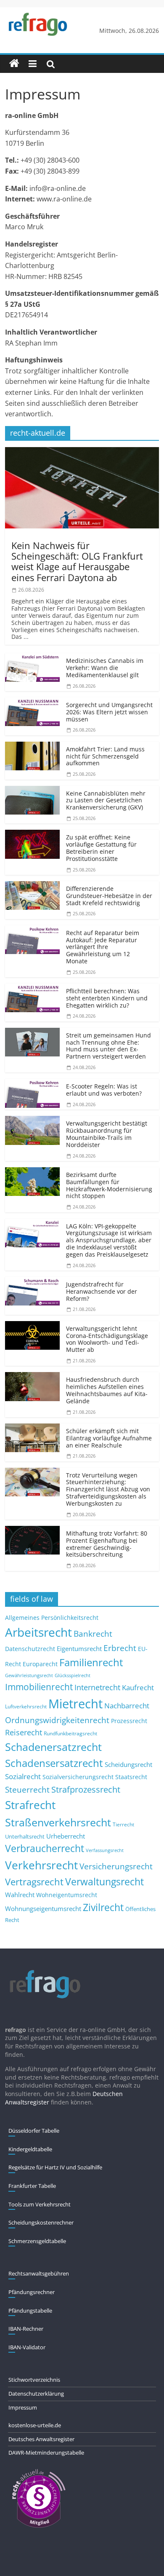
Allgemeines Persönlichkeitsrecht (52, 1618)
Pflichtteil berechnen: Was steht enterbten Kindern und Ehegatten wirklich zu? (107, 998)
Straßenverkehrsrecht (58, 1822)
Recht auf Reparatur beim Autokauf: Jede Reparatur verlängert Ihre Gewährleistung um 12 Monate (103, 947)
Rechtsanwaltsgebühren (39, 2273)
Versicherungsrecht (116, 1866)
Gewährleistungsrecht (29, 1675)
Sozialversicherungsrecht (78, 1777)
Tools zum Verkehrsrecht (40, 2204)
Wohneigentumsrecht (67, 1895)
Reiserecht (24, 1732)
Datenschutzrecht (30, 1649)
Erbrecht (120, 1648)
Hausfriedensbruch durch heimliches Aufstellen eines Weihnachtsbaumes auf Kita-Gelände (107, 1390)
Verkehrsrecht (41, 1865)
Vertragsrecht (34, 1882)
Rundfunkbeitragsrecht (70, 1733)
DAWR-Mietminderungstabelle (46, 2453)
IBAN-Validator (27, 2347)
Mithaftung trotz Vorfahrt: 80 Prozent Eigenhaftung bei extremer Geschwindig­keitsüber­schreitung (107, 1544)
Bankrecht (93, 1634)
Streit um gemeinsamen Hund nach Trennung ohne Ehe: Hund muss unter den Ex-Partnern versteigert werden (108, 1046)
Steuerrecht (27, 1789)
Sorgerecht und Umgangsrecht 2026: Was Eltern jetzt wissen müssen (109, 712)
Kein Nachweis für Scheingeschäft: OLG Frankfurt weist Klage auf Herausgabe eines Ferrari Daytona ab (77, 561)
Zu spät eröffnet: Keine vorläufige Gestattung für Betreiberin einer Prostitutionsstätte (101, 848)
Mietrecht (75, 1704)
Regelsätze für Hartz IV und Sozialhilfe (55, 2167)
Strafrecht (30, 1805)
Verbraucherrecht (45, 1848)
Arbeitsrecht (38, 1632)
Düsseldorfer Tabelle (34, 2131)
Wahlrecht (20, 1895)
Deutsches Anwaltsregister (41, 2439)
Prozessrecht (129, 1721)
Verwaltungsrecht (104, 1882)
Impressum (23, 2407)
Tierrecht (123, 1824)
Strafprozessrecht (86, 1789)
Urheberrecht (66, 1836)
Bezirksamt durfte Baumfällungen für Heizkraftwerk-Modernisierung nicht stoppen (109, 1185)
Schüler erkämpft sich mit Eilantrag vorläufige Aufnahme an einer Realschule (109, 1438)
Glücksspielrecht (73, 1675)
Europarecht (40, 1664)
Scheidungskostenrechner (41, 2222)
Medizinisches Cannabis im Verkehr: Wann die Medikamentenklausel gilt (105, 668)
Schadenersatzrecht (53, 1747)
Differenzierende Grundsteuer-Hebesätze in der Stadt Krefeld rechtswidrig (109, 896)
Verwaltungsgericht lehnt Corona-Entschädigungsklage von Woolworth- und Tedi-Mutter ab (107, 1339)
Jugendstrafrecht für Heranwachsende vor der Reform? (102, 1291)
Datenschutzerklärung (36, 2394)
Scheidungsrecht (128, 1764)
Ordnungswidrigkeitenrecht (57, 1720)
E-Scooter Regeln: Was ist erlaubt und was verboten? (104, 1090)
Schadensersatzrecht (54, 1763)
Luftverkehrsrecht (26, 1706)
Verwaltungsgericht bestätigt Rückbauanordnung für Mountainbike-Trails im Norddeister (107, 1134)
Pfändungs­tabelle (30, 2311)
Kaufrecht (138, 1687)
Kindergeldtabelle (30, 2149)
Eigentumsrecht (79, 1649)
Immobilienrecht (39, 1687)
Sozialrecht (23, 1776)
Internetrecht (97, 1687)
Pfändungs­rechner (32, 2292)
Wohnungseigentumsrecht (43, 1909)
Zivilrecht (103, 1907)
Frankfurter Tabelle (32, 2186)
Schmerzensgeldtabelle (37, 2241)
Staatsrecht (131, 1777)
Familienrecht (91, 1662)
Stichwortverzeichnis (34, 2380)
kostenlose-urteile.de (35, 2425)
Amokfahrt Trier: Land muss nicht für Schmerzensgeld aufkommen (105, 756)
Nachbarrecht (127, 1706)
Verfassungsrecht (105, 1850)
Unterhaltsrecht (25, 1837)
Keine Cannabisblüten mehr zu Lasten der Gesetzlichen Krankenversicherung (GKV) (106, 800)
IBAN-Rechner (26, 2329)
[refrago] (14, 64)
